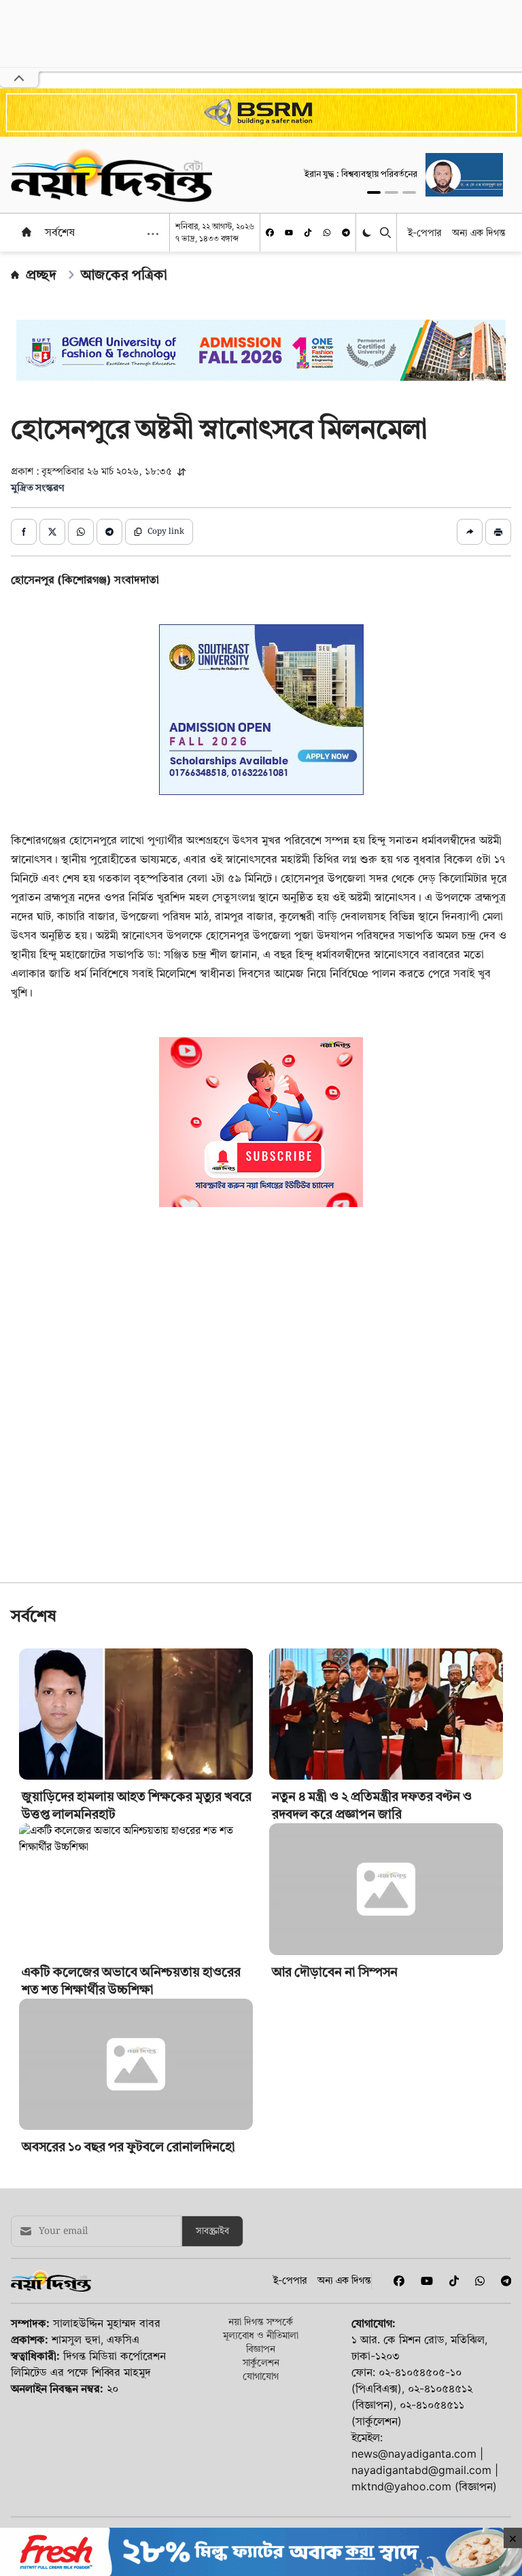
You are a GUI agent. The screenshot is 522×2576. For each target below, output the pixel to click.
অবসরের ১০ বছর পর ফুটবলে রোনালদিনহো (128, 2147)
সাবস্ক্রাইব (212, 2231)
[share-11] (470, 532)
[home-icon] (27, 232)
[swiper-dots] (374, 192)
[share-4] (109, 532)
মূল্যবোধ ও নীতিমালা (261, 2335)
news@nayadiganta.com (414, 2454)
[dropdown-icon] (153, 234)
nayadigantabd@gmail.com (421, 2470)
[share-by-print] (498, 532)
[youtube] (289, 233)
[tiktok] (308, 233)
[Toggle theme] (368, 233)
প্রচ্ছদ (41, 275)
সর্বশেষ (60, 232)
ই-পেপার (424, 232)
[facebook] (270, 233)
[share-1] (24, 532)
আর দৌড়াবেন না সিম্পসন (335, 1972)
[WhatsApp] (327, 233)
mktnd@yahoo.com (401, 2486)
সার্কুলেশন (261, 2362)
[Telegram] (346, 233)
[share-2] (52, 532)
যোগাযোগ (261, 2376)
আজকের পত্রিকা (124, 275)
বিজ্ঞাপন (261, 2349)
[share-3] (81, 532)
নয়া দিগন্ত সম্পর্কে (261, 2321)
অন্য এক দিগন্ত (479, 232)
